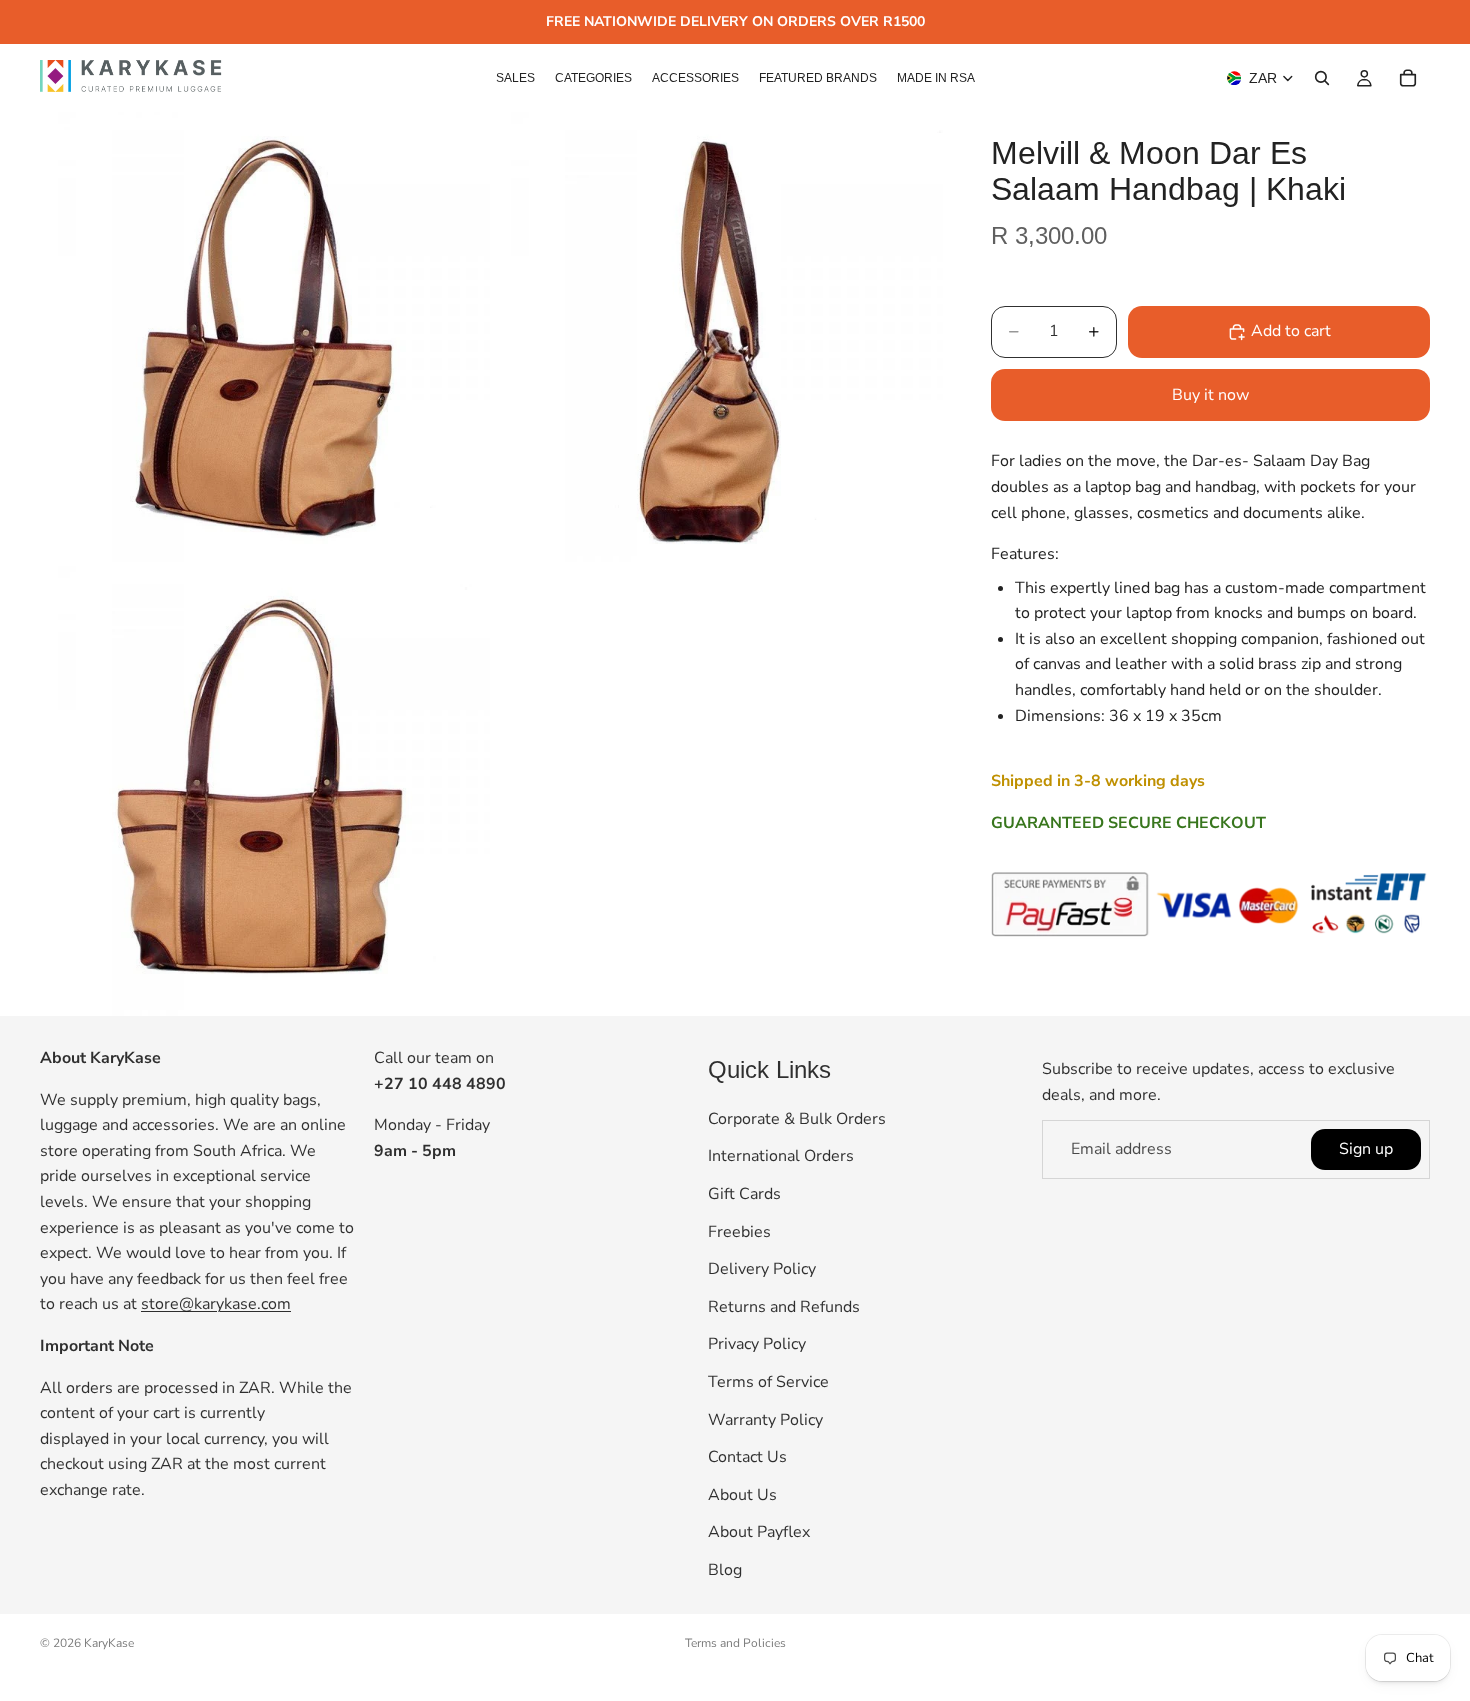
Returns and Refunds (784, 1307)
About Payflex (759, 1533)
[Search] (1322, 78)
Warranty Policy (765, 1420)
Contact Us (747, 1457)
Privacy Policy (757, 1345)
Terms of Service (768, 1382)
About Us (742, 1495)
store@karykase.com (216, 1305)
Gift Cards (744, 1194)
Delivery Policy (762, 1270)
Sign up (1366, 1149)
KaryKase (109, 1643)
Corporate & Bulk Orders (797, 1119)
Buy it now (1210, 395)
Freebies (739, 1232)
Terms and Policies (735, 1643)
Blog (725, 1570)
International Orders (781, 1157)
